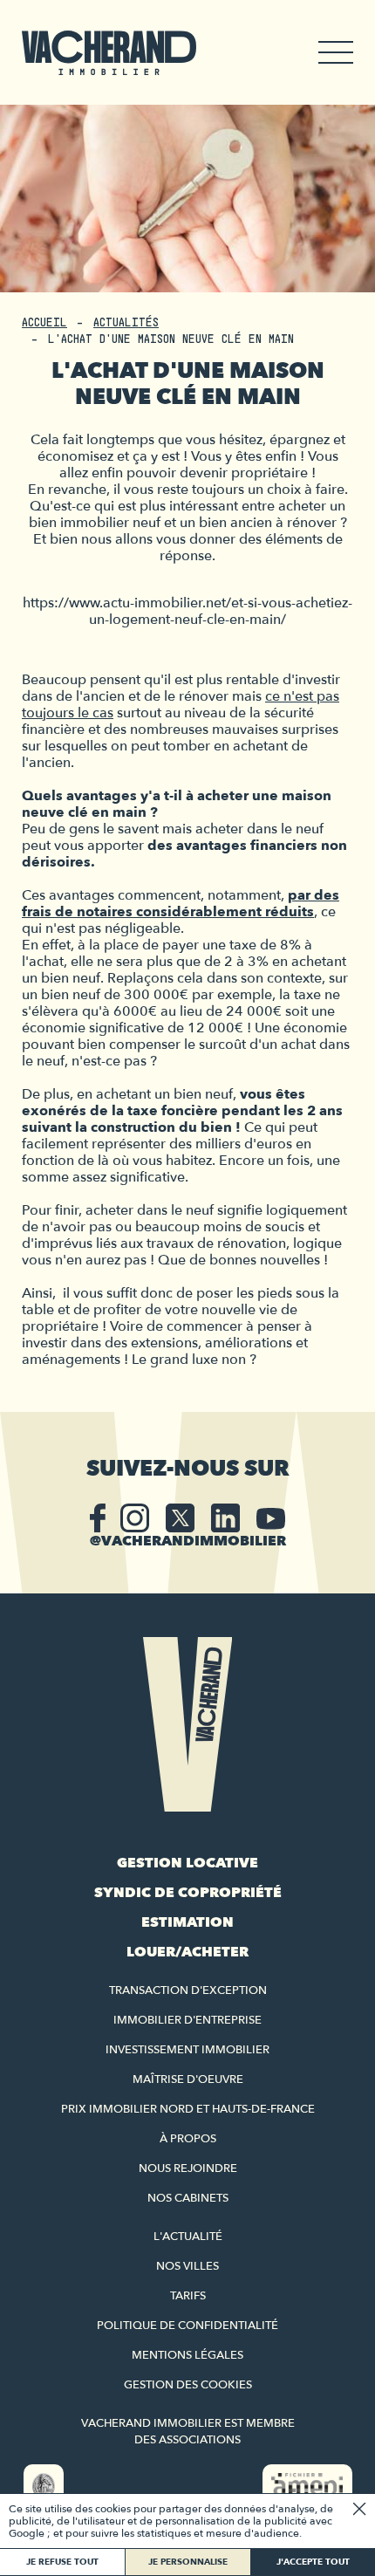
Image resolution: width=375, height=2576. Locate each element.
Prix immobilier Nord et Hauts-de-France (188, 2109)
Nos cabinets (188, 2198)
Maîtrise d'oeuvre (188, 2079)
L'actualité (188, 2237)
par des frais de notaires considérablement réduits (181, 904)
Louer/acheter (187, 1952)
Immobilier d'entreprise (187, 2020)
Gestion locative (187, 1863)
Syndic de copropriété (188, 1893)
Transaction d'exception (188, 1990)
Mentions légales (187, 2355)
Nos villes (187, 2266)
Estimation (187, 1922)
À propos (188, 2139)
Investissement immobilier (187, 2050)
